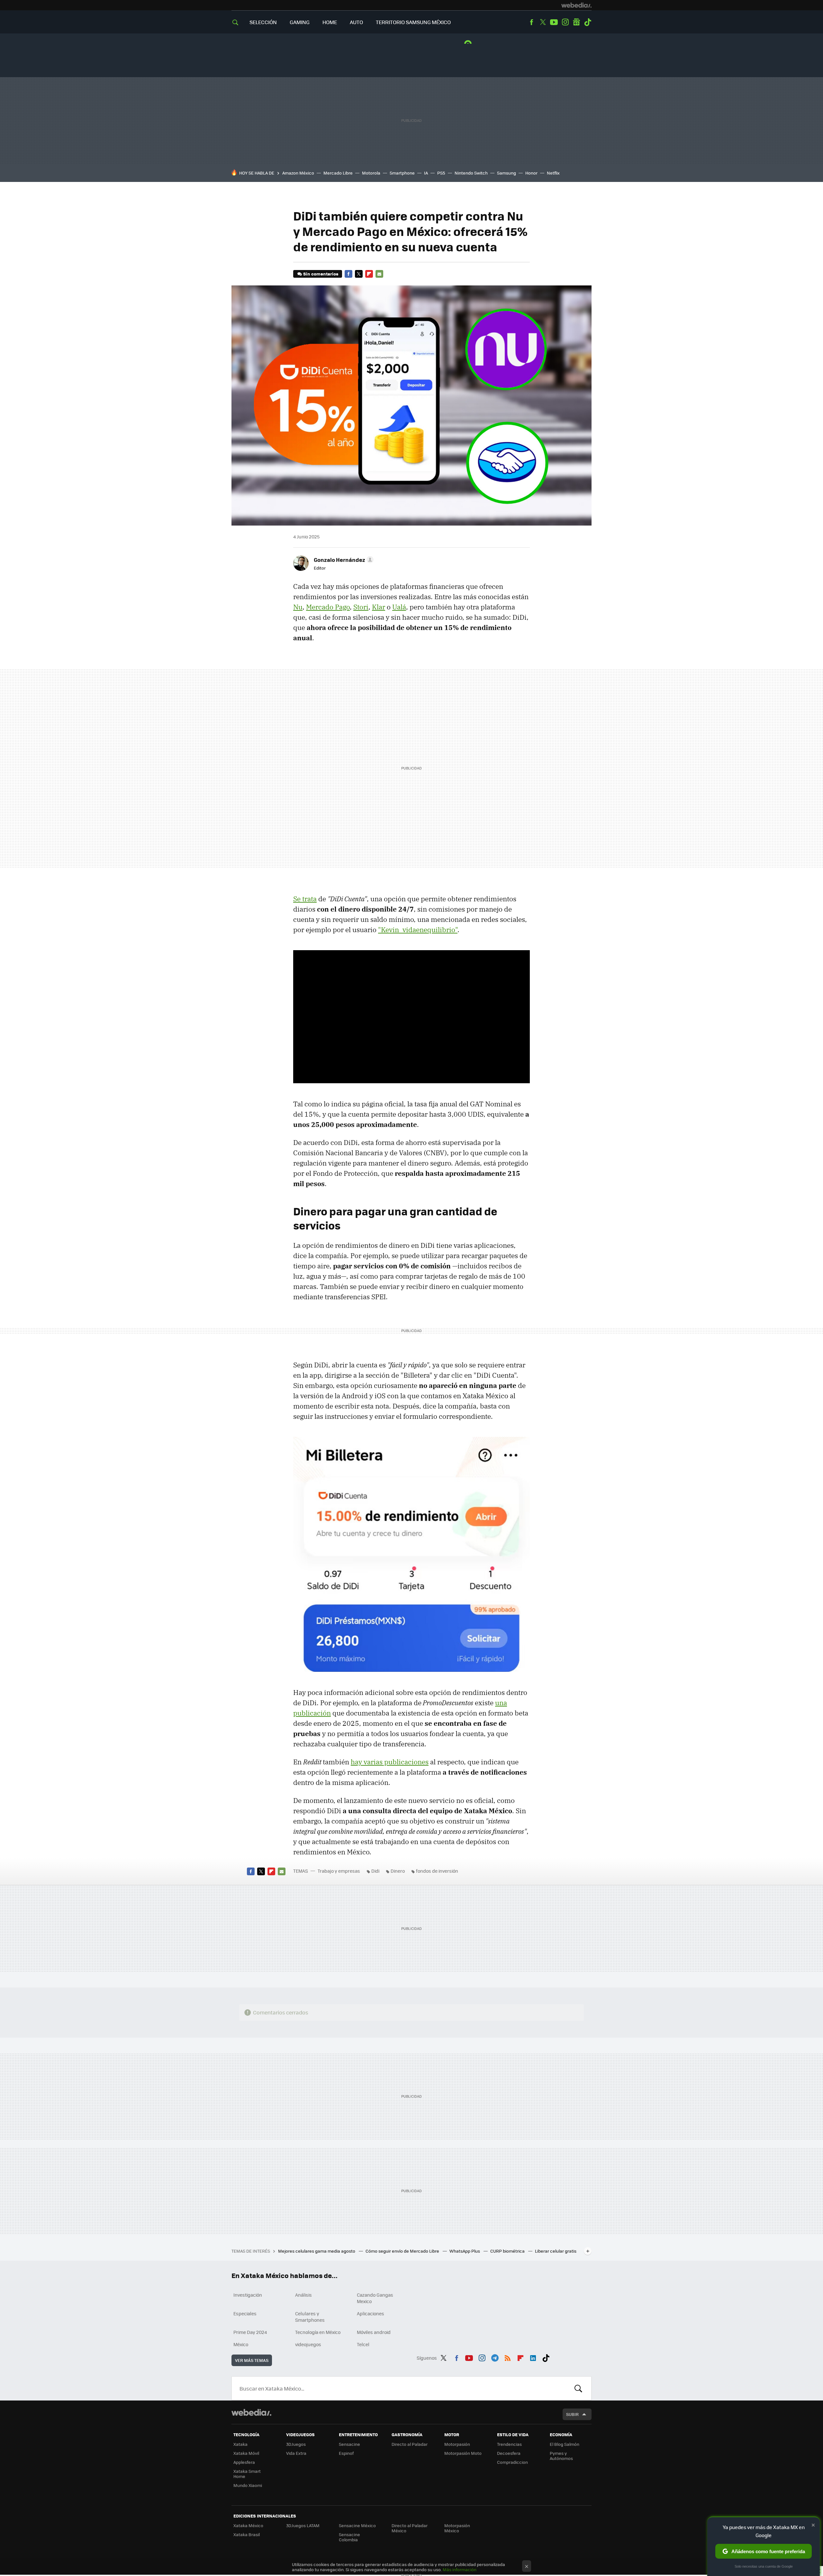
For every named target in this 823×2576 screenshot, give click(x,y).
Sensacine (349, 2444)
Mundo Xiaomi (248, 2485)
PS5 (441, 173)
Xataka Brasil (247, 2534)
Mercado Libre (338, 173)
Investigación (248, 2295)
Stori (361, 607)
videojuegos (308, 2344)
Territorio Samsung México (413, 22)
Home (330, 22)
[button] (343, 560)
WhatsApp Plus (465, 2251)
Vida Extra (296, 2453)
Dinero (398, 1871)
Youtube (554, 22)
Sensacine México (357, 2525)
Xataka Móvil (246, 2453)
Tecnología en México (318, 2332)
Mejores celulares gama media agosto (317, 2251)
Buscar (578, 2388)
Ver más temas (252, 2360)
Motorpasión (457, 2444)
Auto (356, 22)
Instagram (565, 22)
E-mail (379, 274)
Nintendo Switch (471, 173)
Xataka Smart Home (247, 2474)
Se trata (305, 899)
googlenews (576, 22)
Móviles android (374, 2332)
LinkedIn (533, 2357)
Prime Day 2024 (250, 2332)
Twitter (543, 22)
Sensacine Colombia (349, 2537)
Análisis (303, 2295)
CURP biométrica (508, 2251)
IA (426, 173)
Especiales (245, 2313)
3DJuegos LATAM (303, 2525)
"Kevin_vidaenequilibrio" (418, 930)
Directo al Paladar (410, 2444)
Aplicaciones (371, 2313)
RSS (508, 2357)
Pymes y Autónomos (561, 2456)
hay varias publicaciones (390, 1762)
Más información (460, 2569)
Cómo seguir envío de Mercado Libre (403, 2251)
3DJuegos (296, 2444)
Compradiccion (512, 2462)
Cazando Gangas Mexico (375, 2298)
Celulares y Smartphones (310, 2317)
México (241, 2344)
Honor (531, 173)
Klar (379, 607)
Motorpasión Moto (463, 2453)
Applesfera (244, 2462)
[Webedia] (576, 5)
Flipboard (369, 274)
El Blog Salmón (565, 2444)
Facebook (531, 22)
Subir (572, 2414)
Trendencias (509, 2444)
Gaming (300, 22)
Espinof (346, 2453)
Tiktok (588, 22)
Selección (263, 22)
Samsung (506, 173)
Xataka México (248, 2525)
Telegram (495, 2357)
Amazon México (298, 173)
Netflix (553, 173)
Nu (298, 607)
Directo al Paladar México (410, 2528)
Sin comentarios (321, 274)
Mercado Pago (328, 607)
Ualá (399, 607)
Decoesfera (509, 2453)
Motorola (371, 173)
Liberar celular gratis (556, 2251)
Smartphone (402, 173)
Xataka (240, 2444)
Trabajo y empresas (339, 1871)
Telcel (363, 2344)
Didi (375, 1871)
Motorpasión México (457, 2528)
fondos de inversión (437, 1871)
